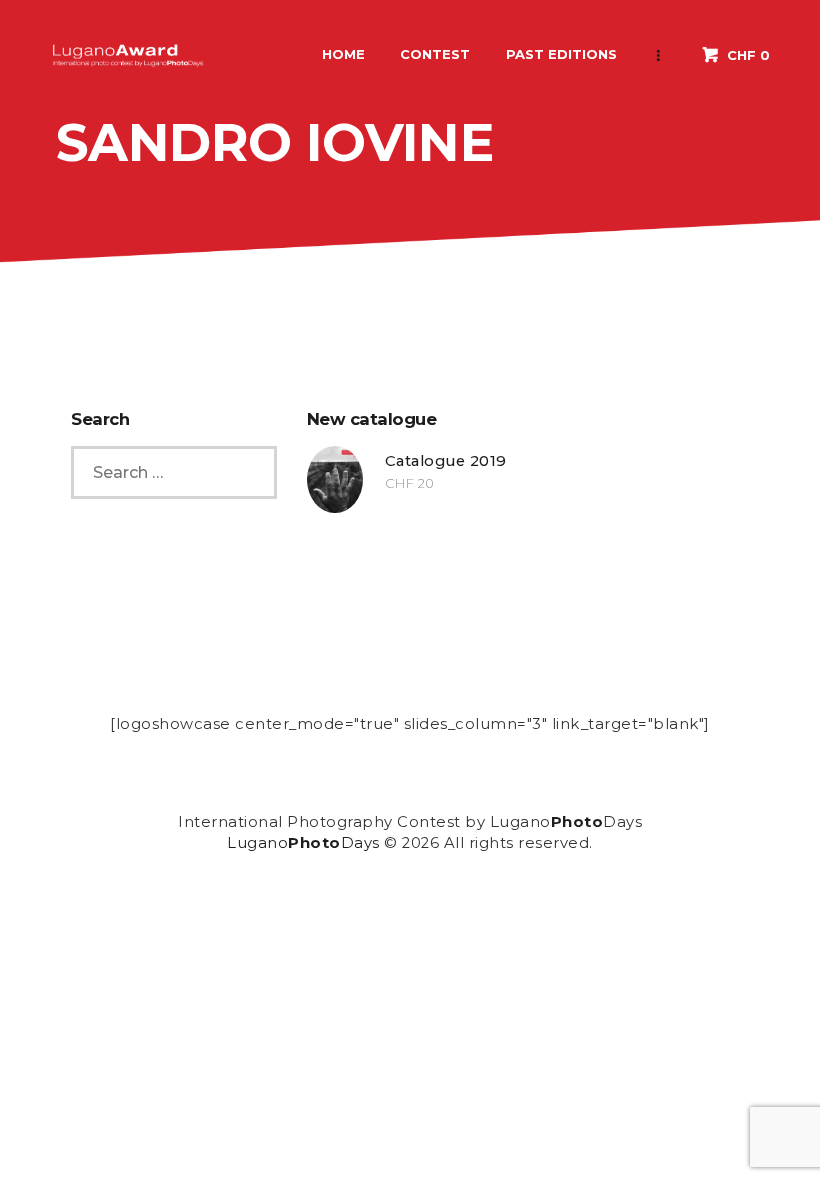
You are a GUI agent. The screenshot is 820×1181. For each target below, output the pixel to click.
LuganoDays (303, 843)
